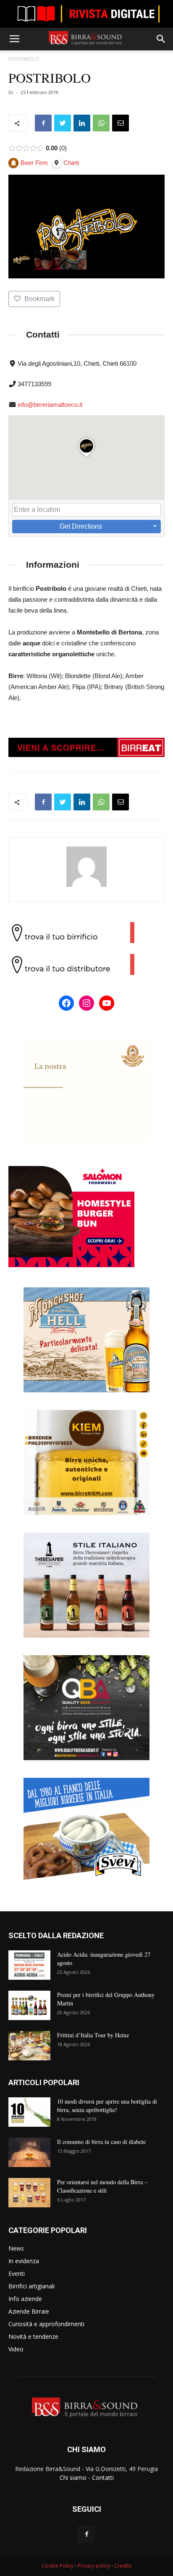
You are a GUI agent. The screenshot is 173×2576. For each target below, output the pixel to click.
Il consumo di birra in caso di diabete (101, 2142)
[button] (161, 39)
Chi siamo (73, 2478)
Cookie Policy (58, 2566)
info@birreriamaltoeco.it (50, 405)
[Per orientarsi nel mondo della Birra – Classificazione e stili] (29, 2193)
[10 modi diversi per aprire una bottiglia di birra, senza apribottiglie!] (29, 2112)
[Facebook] (86, 2534)
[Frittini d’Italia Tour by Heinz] (29, 2046)
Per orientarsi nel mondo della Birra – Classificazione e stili (102, 2186)
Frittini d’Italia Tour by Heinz (93, 2035)
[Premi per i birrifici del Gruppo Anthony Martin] (29, 2005)
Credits (123, 2566)
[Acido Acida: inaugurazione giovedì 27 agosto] (29, 1965)
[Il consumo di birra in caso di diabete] (29, 2152)
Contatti (103, 2478)
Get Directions (81, 526)
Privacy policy (94, 2566)
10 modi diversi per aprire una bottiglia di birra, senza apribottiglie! (107, 2106)
